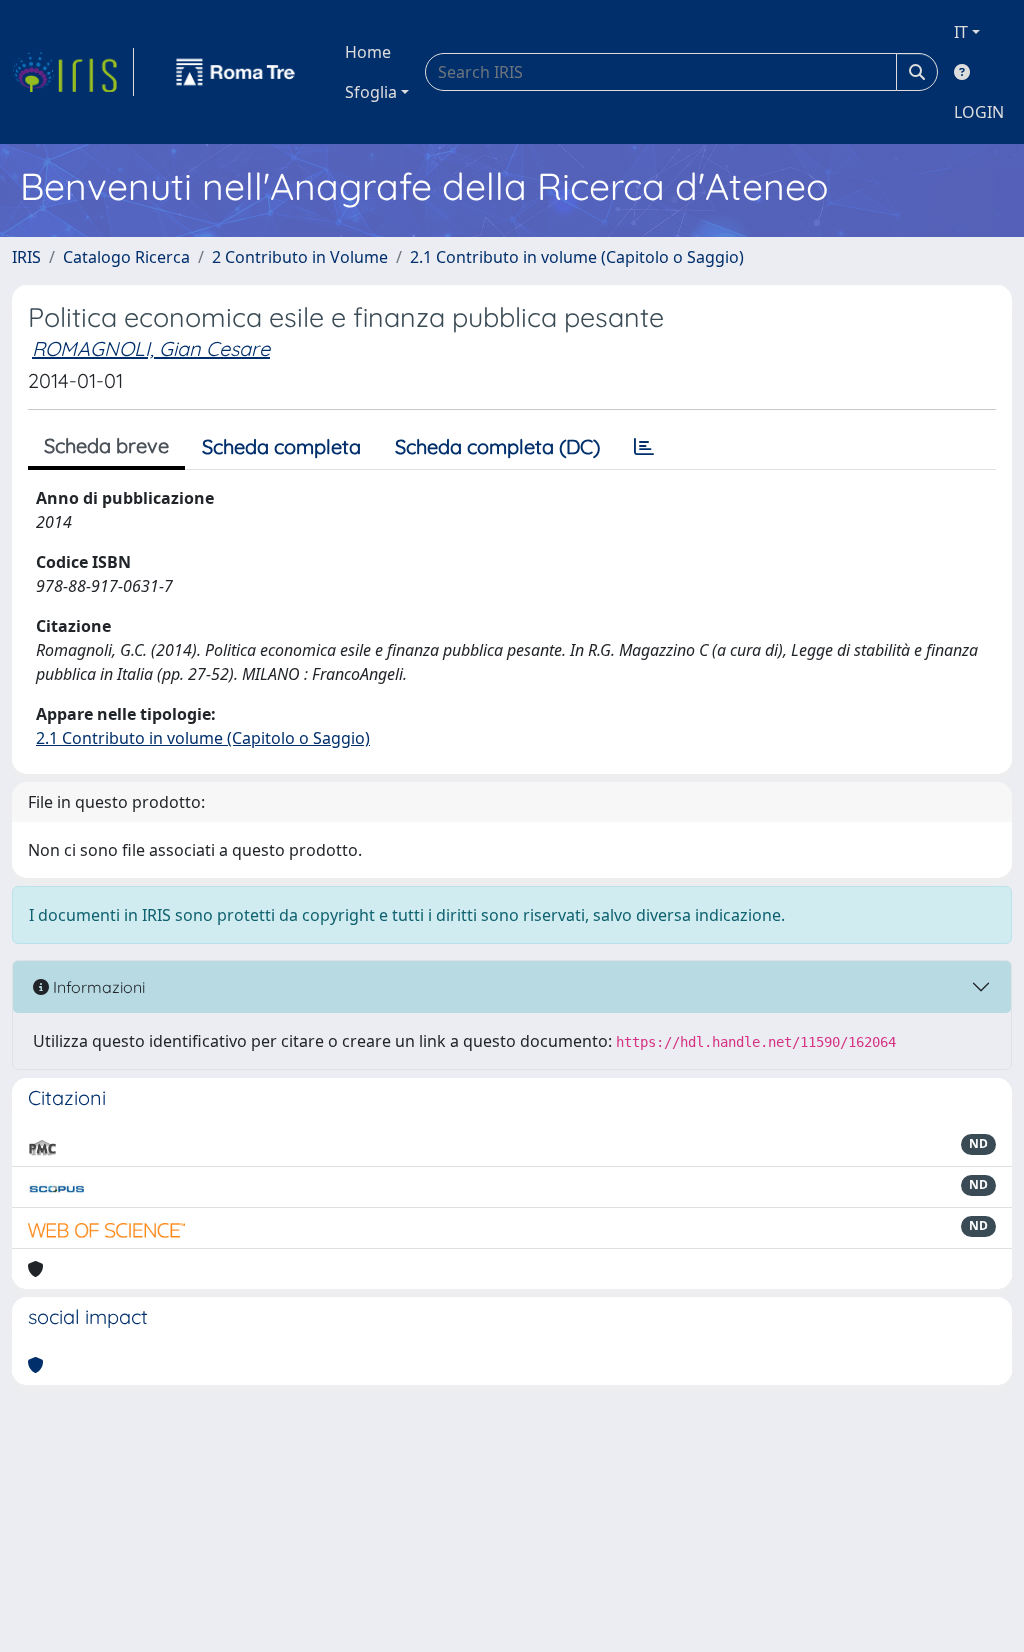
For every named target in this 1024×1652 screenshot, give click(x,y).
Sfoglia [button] (371, 92)
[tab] (644, 447)
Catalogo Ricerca (126, 257)
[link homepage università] (236, 72)
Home (368, 52)
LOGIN (979, 112)
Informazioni (97, 987)
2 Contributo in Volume (300, 257)
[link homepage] (73, 72)
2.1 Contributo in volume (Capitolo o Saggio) (577, 257)
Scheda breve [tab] (106, 445)
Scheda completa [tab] (281, 446)
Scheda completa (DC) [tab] (497, 446)
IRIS (26, 257)
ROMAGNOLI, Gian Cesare (151, 348)
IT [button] (961, 32)
